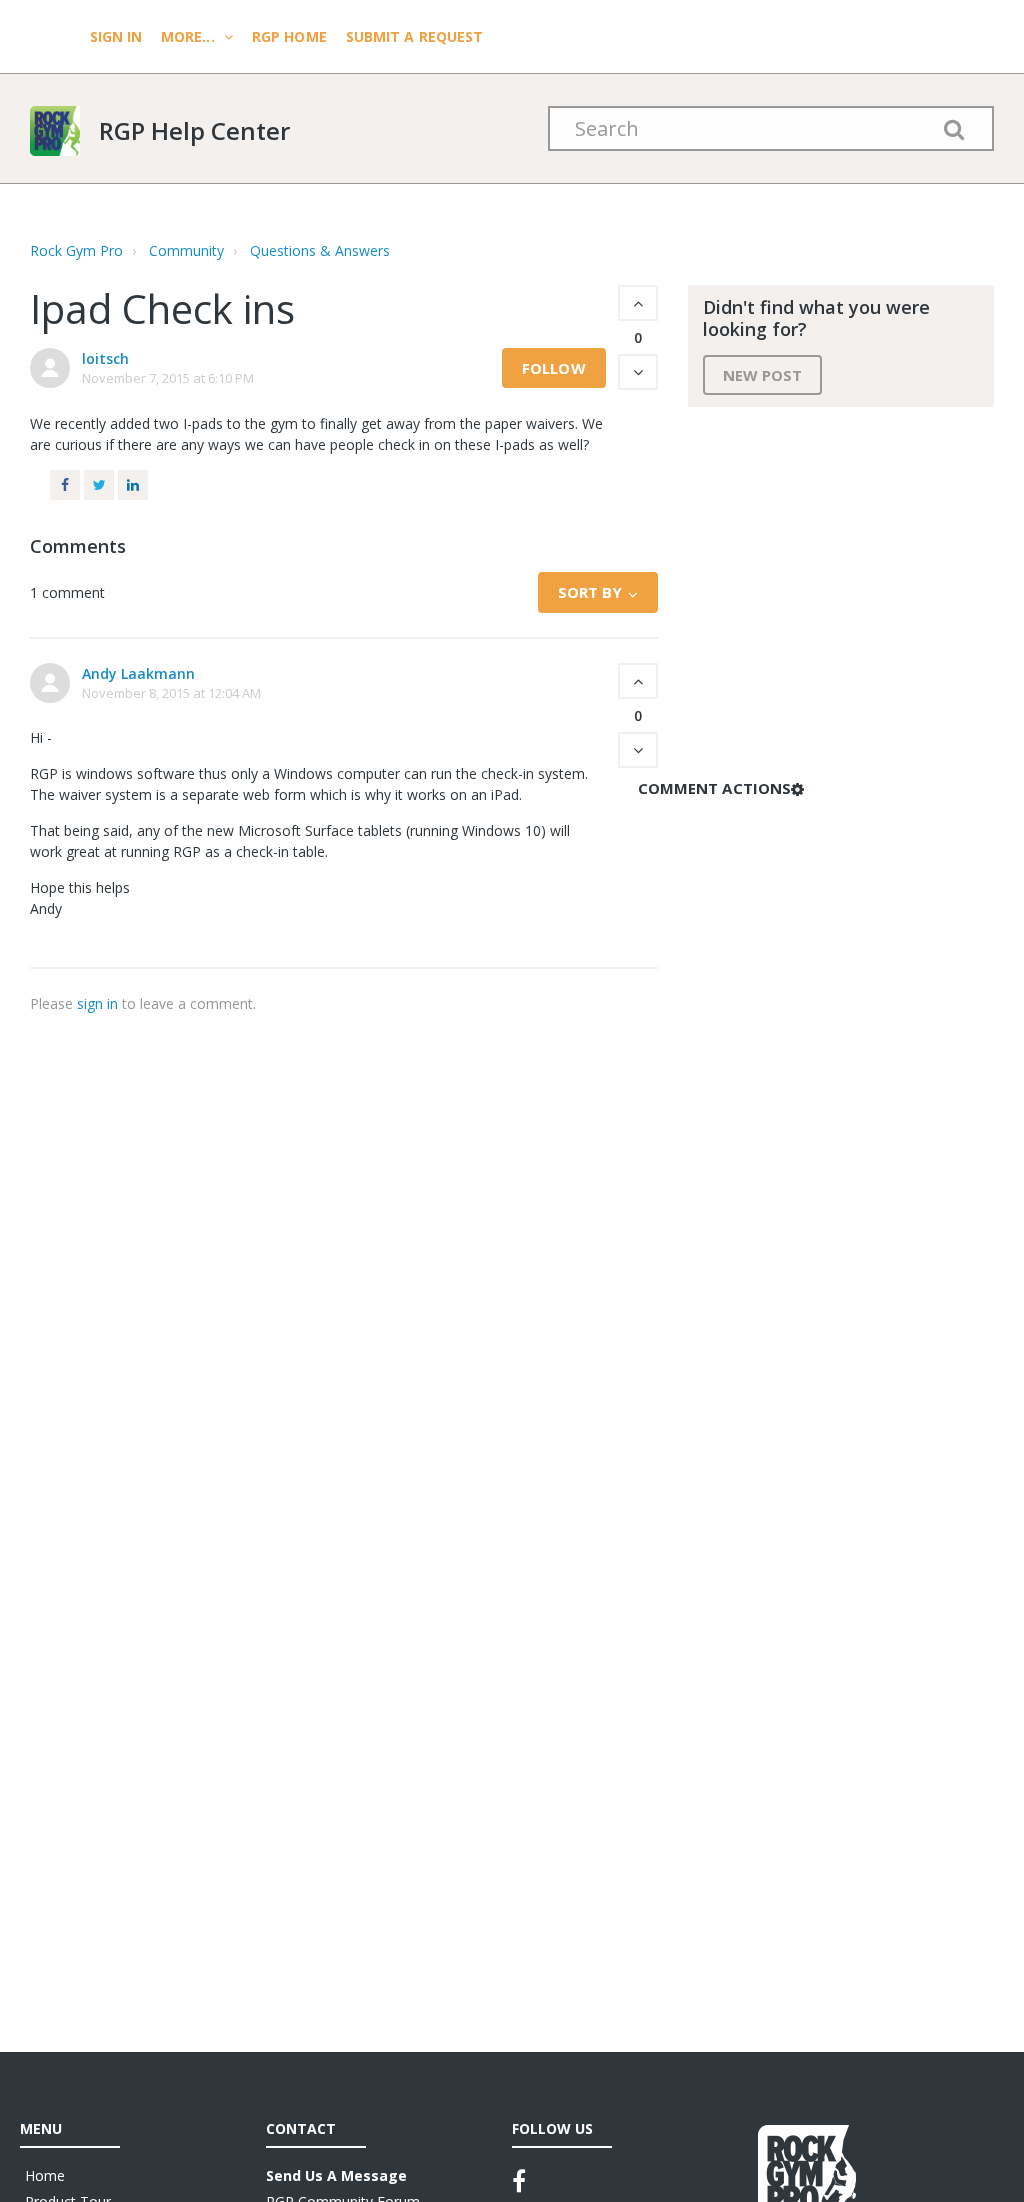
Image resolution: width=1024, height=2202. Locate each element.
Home (45, 2175)
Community (186, 250)
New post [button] (763, 375)
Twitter (99, 485)
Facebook (65, 485)
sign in (97, 1003)
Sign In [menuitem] (118, 36)
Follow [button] (554, 368)
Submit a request (415, 36)
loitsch (105, 358)
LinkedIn (133, 485)
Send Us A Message (336, 2175)
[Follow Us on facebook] (519, 2181)
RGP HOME (289, 36)
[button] (638, 303)
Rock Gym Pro (76, 250)
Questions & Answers (320, 250)
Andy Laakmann (138, 673)
